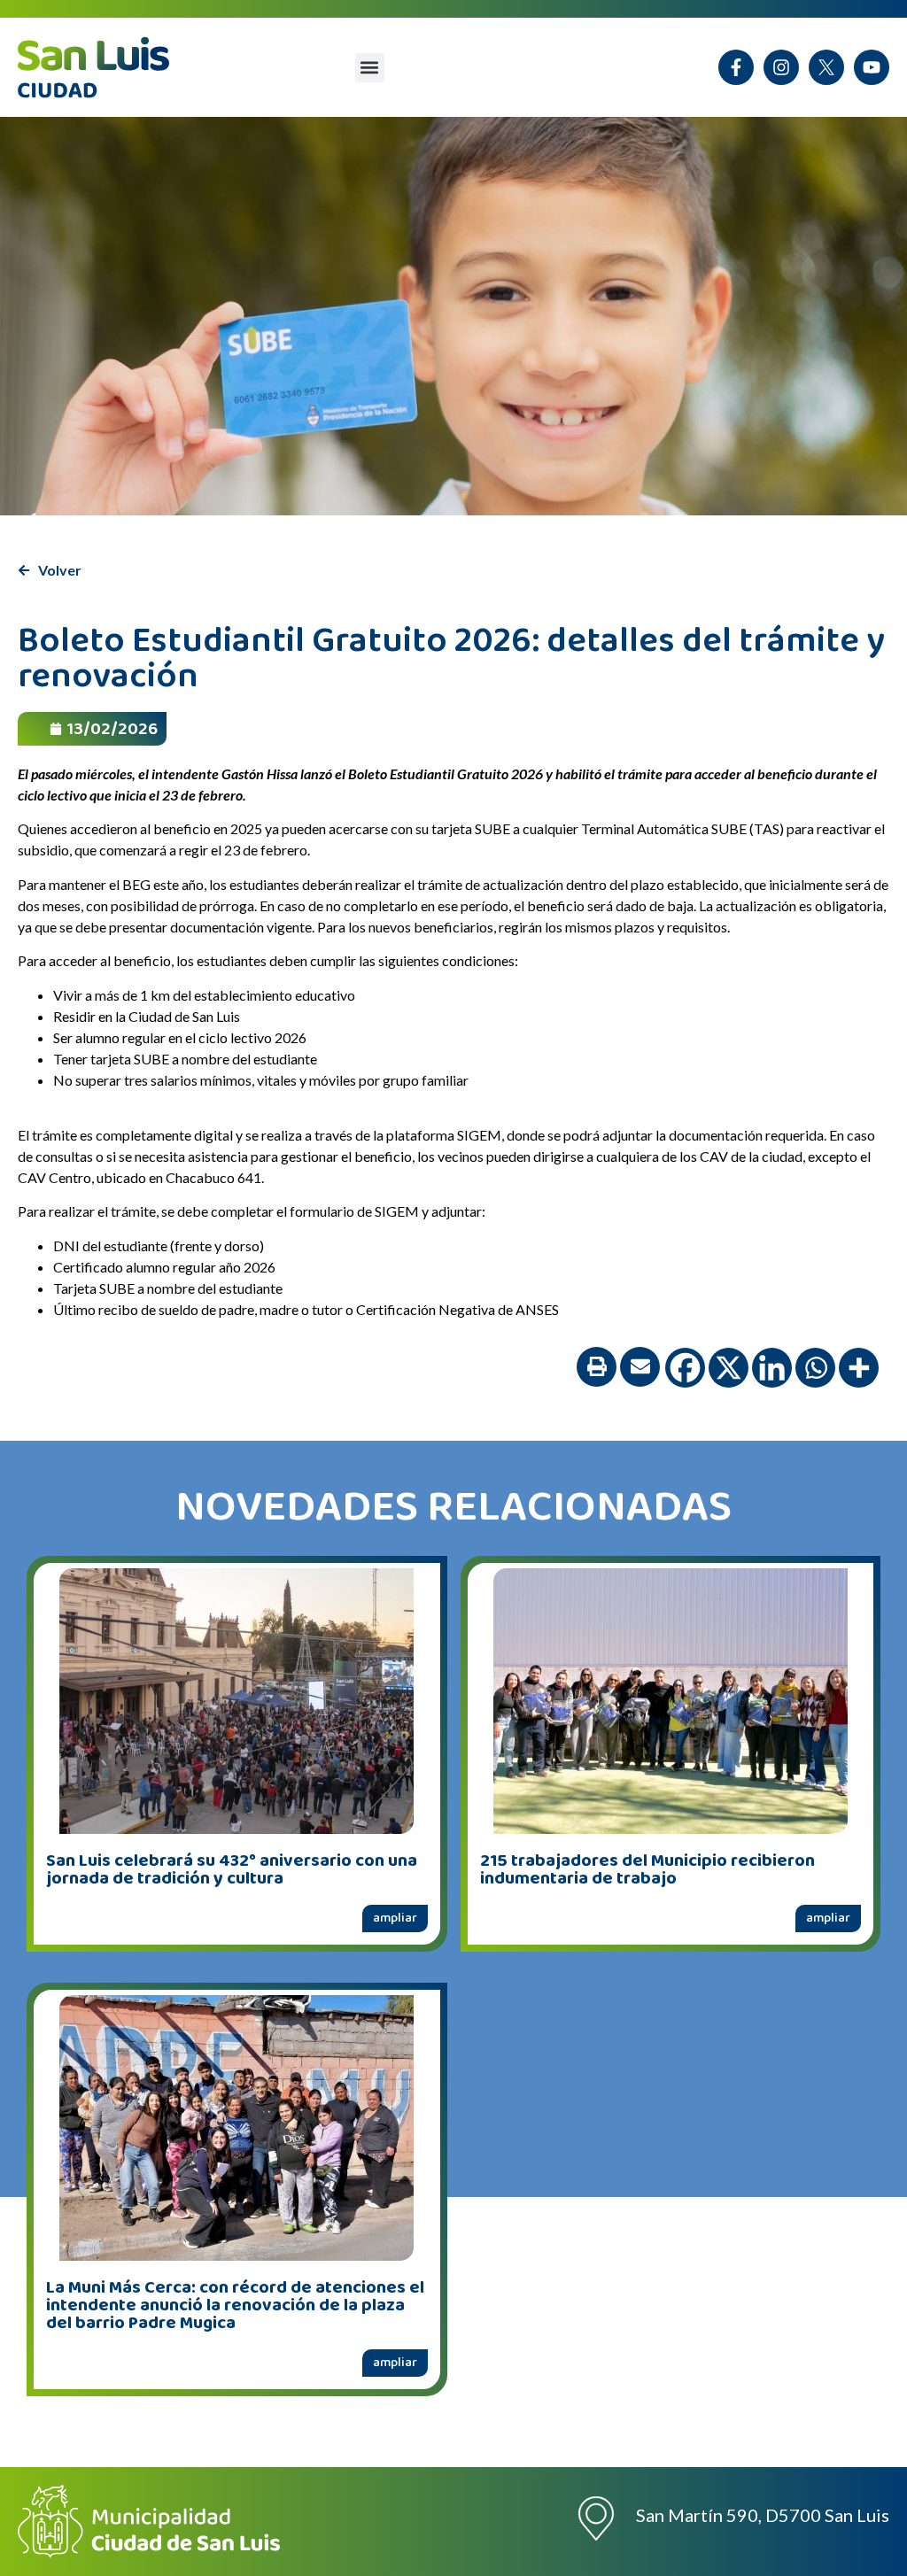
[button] (370, 68)
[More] (859, 1368)
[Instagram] (781, 67)
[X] (826, 67)
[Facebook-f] (736, 67)
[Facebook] (685, 1368)
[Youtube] (872, 67)
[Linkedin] (772, 1368)
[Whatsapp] (815, 1368)
